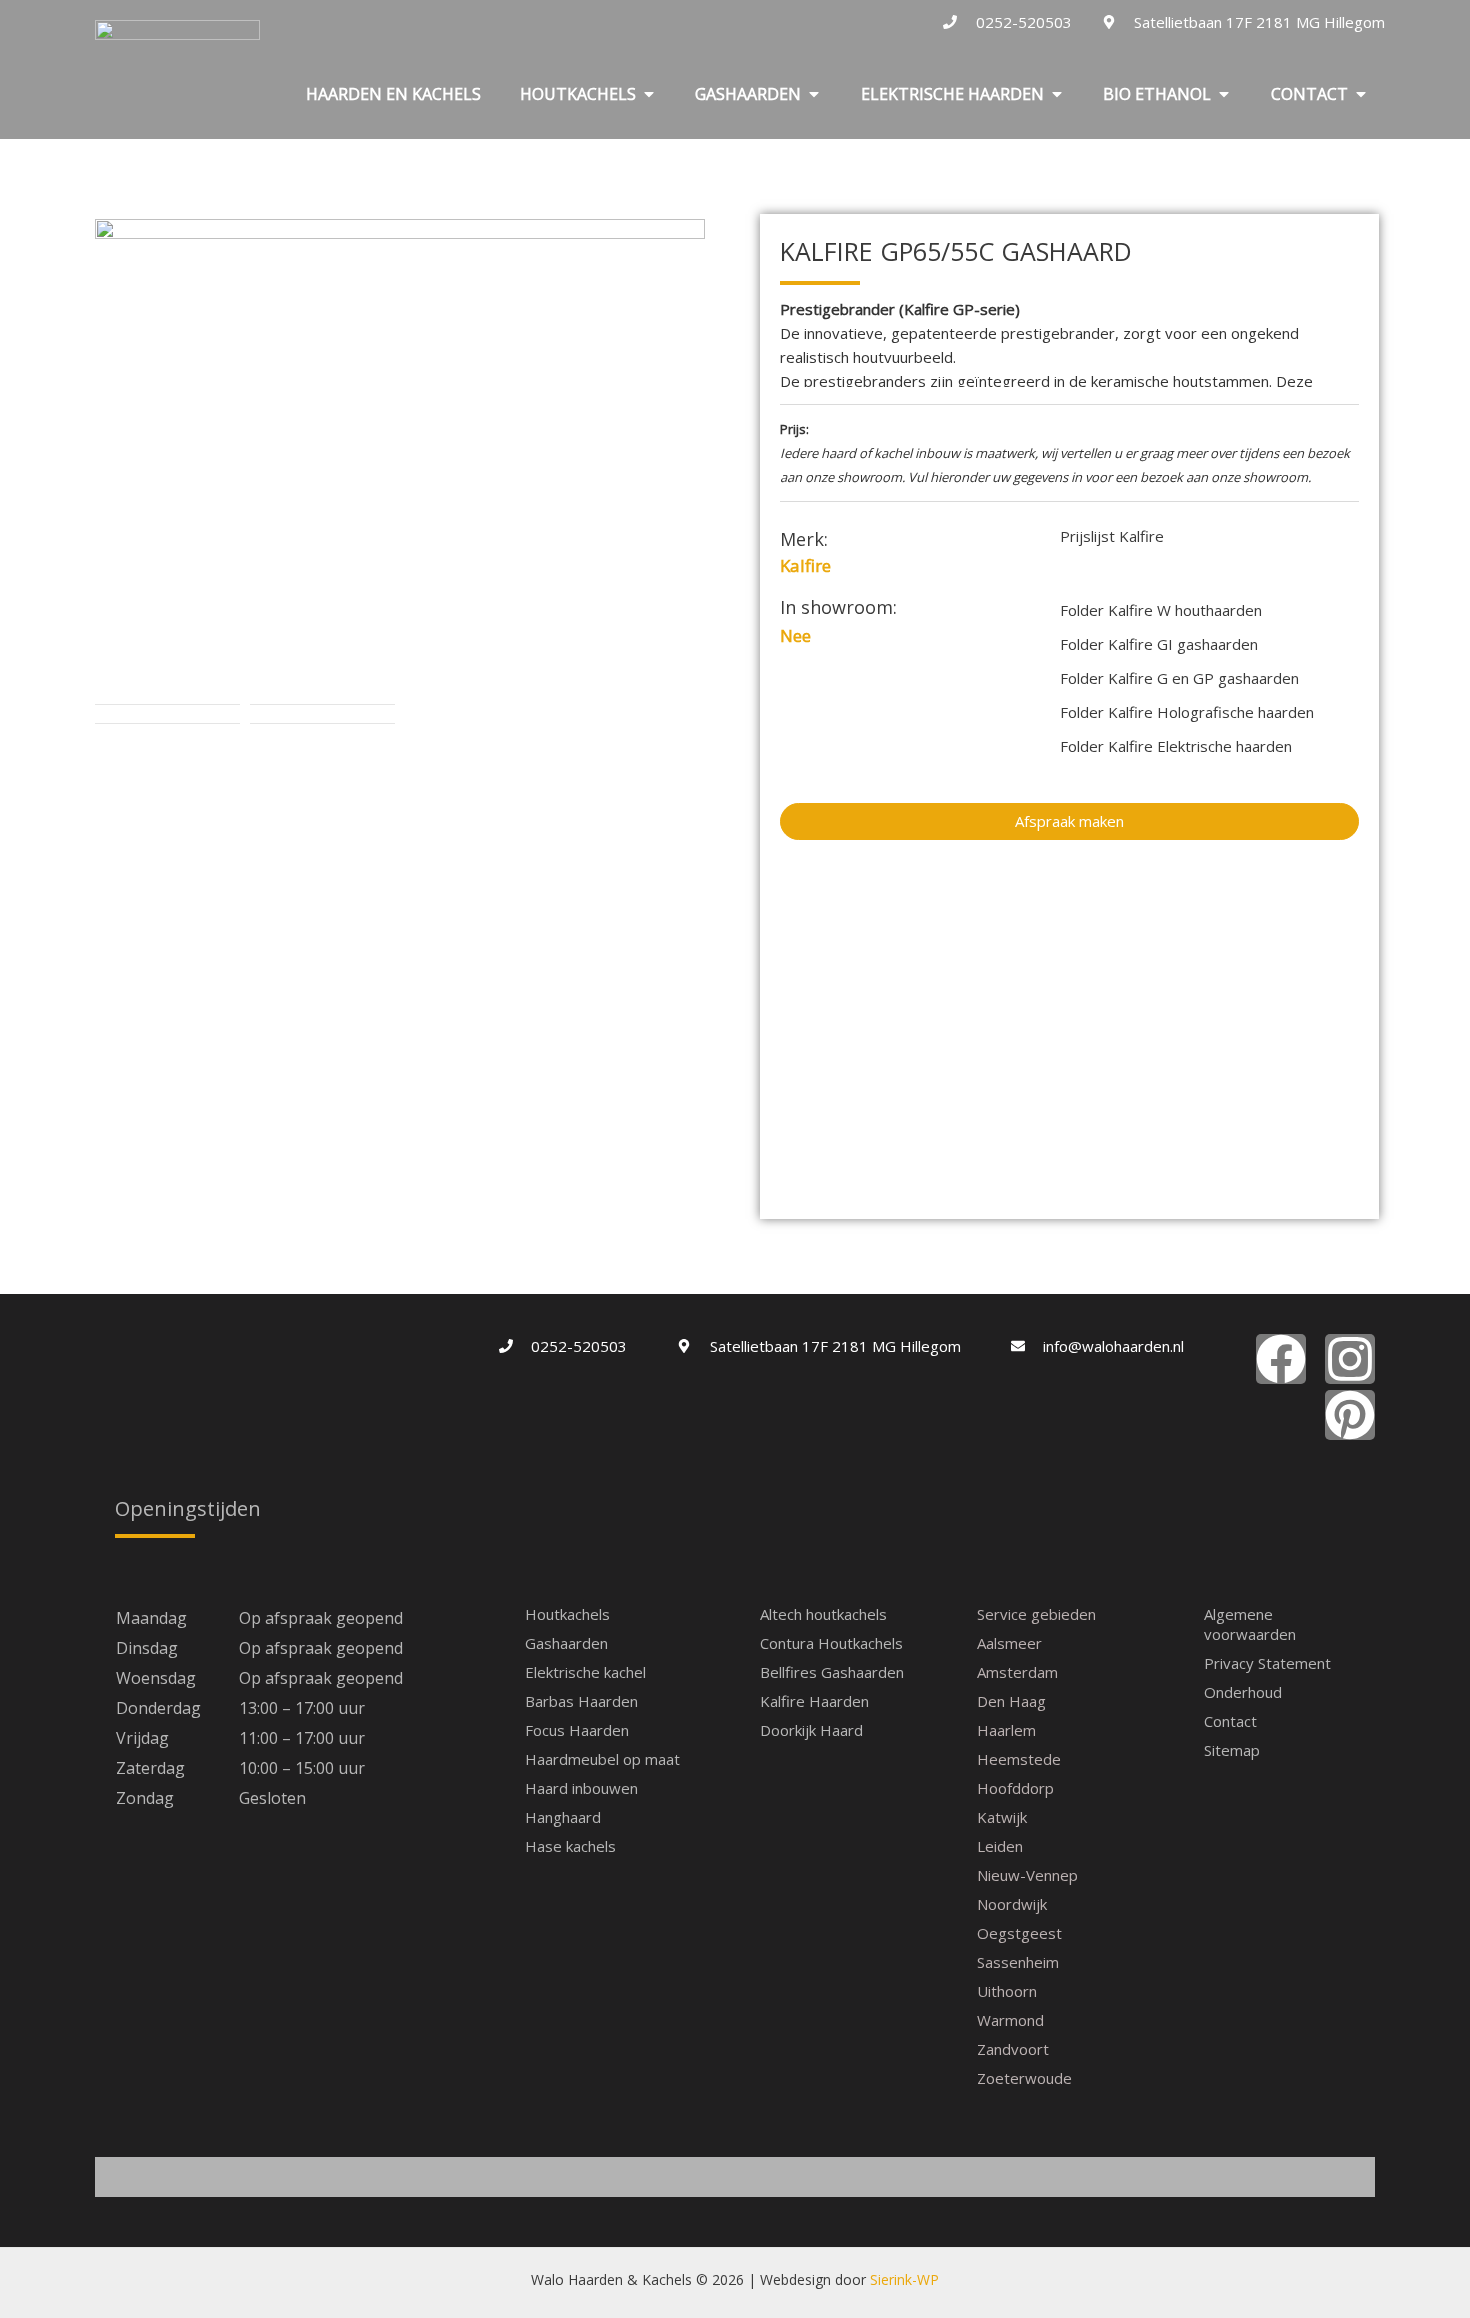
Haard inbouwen (581, 1788)
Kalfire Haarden (814, 1701)
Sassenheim (1018, 1962)
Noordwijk (1012, 1904)
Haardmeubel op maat (602, 1759)
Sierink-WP (904, 2279)
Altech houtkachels (823, 1614)
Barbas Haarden (581, 1701)
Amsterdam (1017, 1672)
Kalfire (805, 565)
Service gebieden (1036, 1614)
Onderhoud (1243, 1692)
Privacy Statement (1267, 1663)
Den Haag (1011, 1701)
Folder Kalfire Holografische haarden (1187, 712)
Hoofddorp (1015, 1788)
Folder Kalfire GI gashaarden (1159, 644)
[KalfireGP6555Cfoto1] (400, 457)
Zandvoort (1013, 2049)
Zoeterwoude (1024, 2078)
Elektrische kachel (585, 1672)
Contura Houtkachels (831, 1643)
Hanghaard (563, 1817)
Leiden (1000, 1846)
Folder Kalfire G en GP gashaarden (1179, 678)
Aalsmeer (1009, 1643)
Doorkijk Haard (811, 1730)
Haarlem (1006, 1730)
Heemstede (1019, 1759)
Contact (1230, 1721)
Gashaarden (566, 1643)
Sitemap (1232, 1750)
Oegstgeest (1019, 1933)
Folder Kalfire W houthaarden (1161, 610)
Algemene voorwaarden (1250, 1624)
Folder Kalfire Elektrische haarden (1176, 746)
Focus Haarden (577, 1730)
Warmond (1010, 2020)
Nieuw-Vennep (1027, 1875)
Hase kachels (570, 1846)
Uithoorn (1007, 1991)
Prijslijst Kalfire (1112, 536)
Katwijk (1002, 1817)
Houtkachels (567, 1614)
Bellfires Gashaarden (832, 1672)
